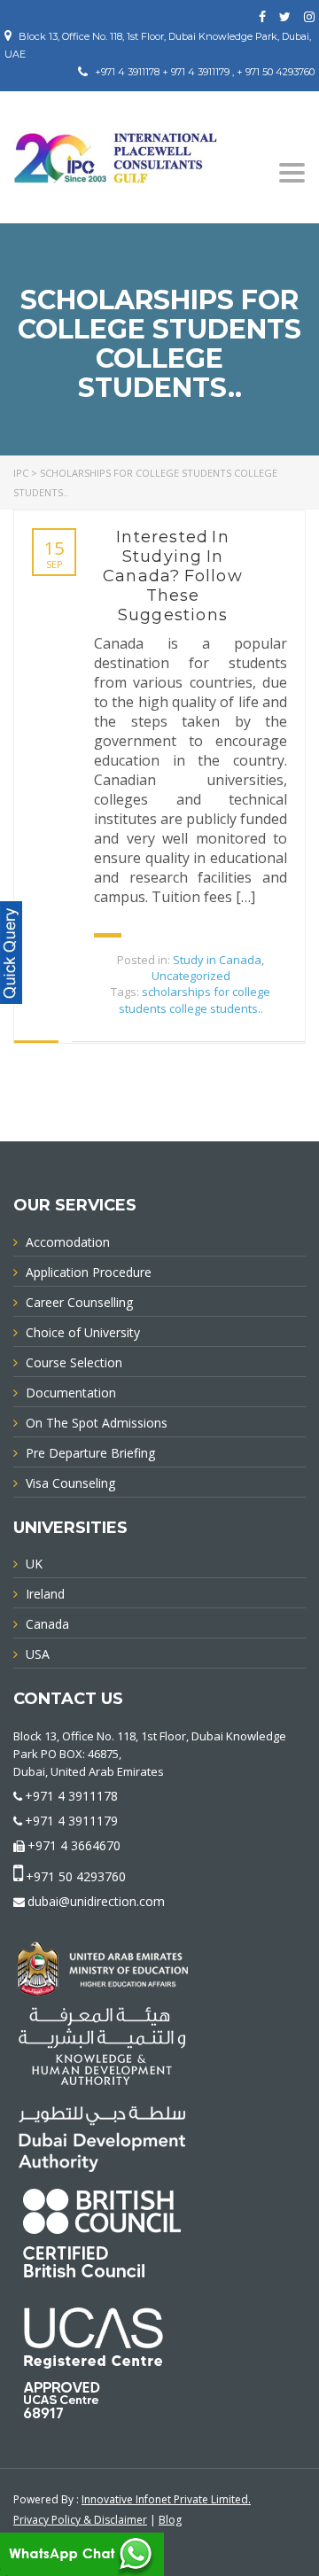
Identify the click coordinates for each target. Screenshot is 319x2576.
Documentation (71, 1393)
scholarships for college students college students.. (195, 1000)
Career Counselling (79, 1302)
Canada (47, 1624)
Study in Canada (217, 960)
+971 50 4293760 (76, 1876)
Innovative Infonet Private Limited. (166, 2499)
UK (34, 1564)
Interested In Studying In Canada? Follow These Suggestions (173, 576)
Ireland (45, 1594)
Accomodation (68, 1242)
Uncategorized (191, 976)
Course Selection (74, 1362)
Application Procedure (89, 1272)
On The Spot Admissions (97, 1423)
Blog (170, 2520)
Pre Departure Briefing (90, 1453)
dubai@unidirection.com (96, 1901)
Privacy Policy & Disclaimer (80, 2520)
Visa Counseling (70, 1483)
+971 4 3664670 (74, 1845)
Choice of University (83, 1332)
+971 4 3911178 (71, 1796)
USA (38, 1654)
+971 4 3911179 (71, 1821)
